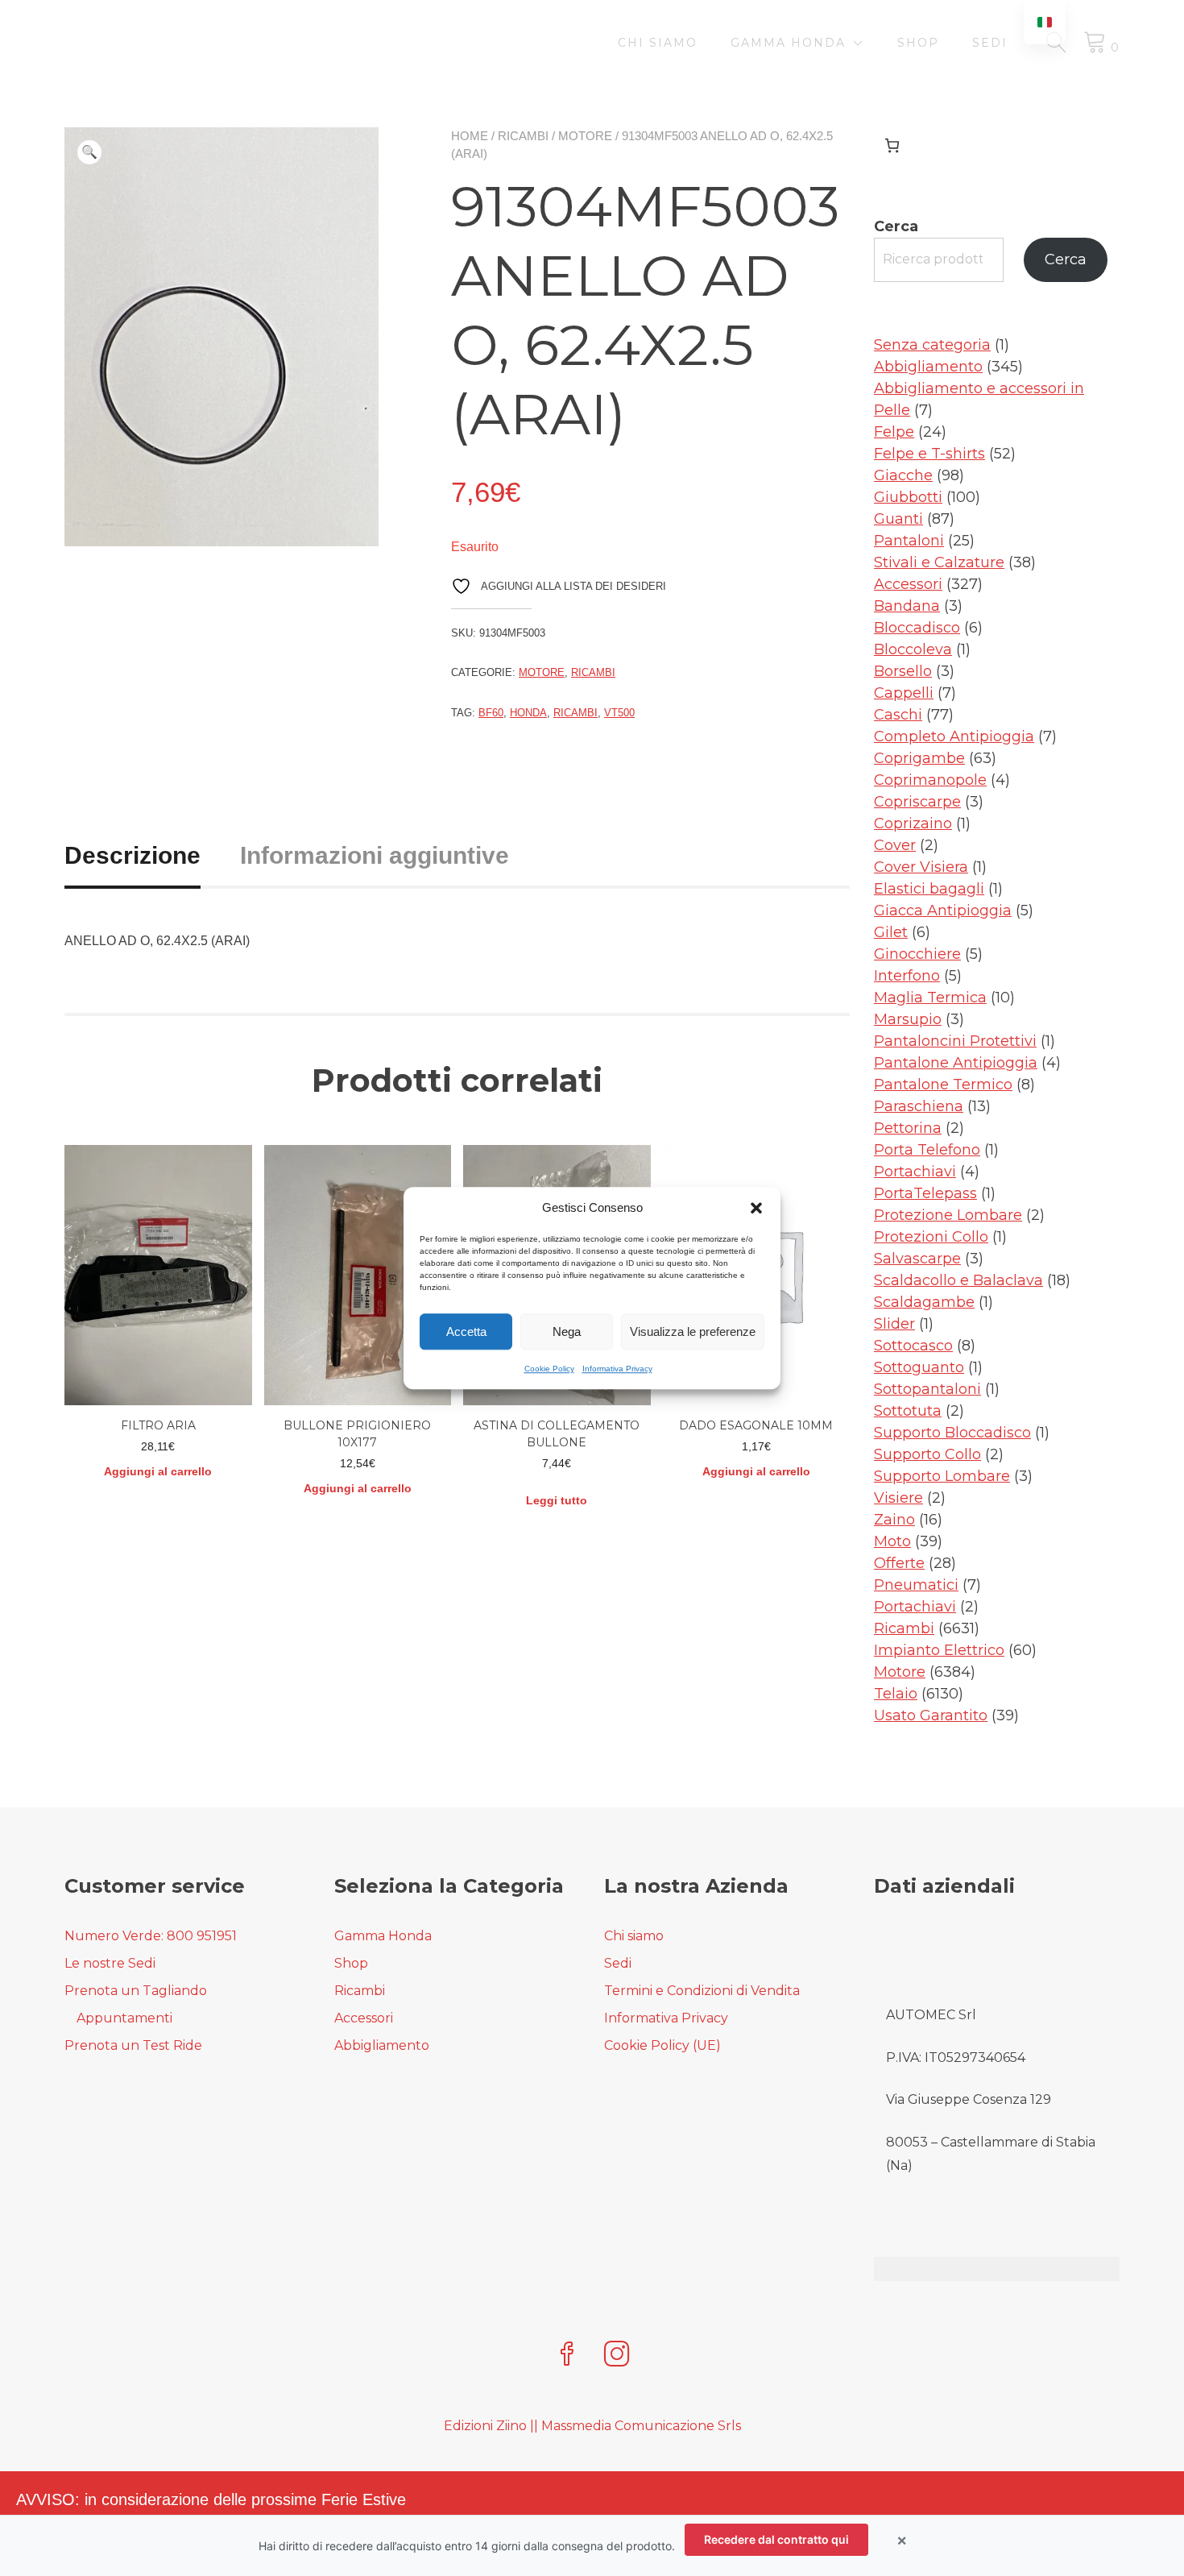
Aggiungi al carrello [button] (158, 1471)
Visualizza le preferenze (693, 1332)
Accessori (364, 2018)
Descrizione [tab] (132, 855)
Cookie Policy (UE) (662, 2045)
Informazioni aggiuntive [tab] (375, 855)
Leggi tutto (557, 1500)
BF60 (491, 713)
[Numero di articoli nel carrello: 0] (892, 145)
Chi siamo (658, 43)
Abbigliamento (382, 2045)
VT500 (619, 713)
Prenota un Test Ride (133, 2045)
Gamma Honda (788, 43)
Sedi (990, 43)
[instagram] (617, 2356)
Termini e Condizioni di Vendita (702, 1991)
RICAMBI (575, 713)
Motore (585, 136)
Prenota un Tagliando (136, 1991)
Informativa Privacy (617, 1369)
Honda (528, 713)
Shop (918, 43)
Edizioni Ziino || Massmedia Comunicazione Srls (592, 2426)
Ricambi (523, 136)
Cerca (896, 226)
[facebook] (567, 2356)
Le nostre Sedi (110, 1963)
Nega (567, 1332)
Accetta (466, 1332)
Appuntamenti (124, 2018)
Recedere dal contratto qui (776, 2539)
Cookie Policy (549, 1369)
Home (470, 136)
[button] (756, 1208)
